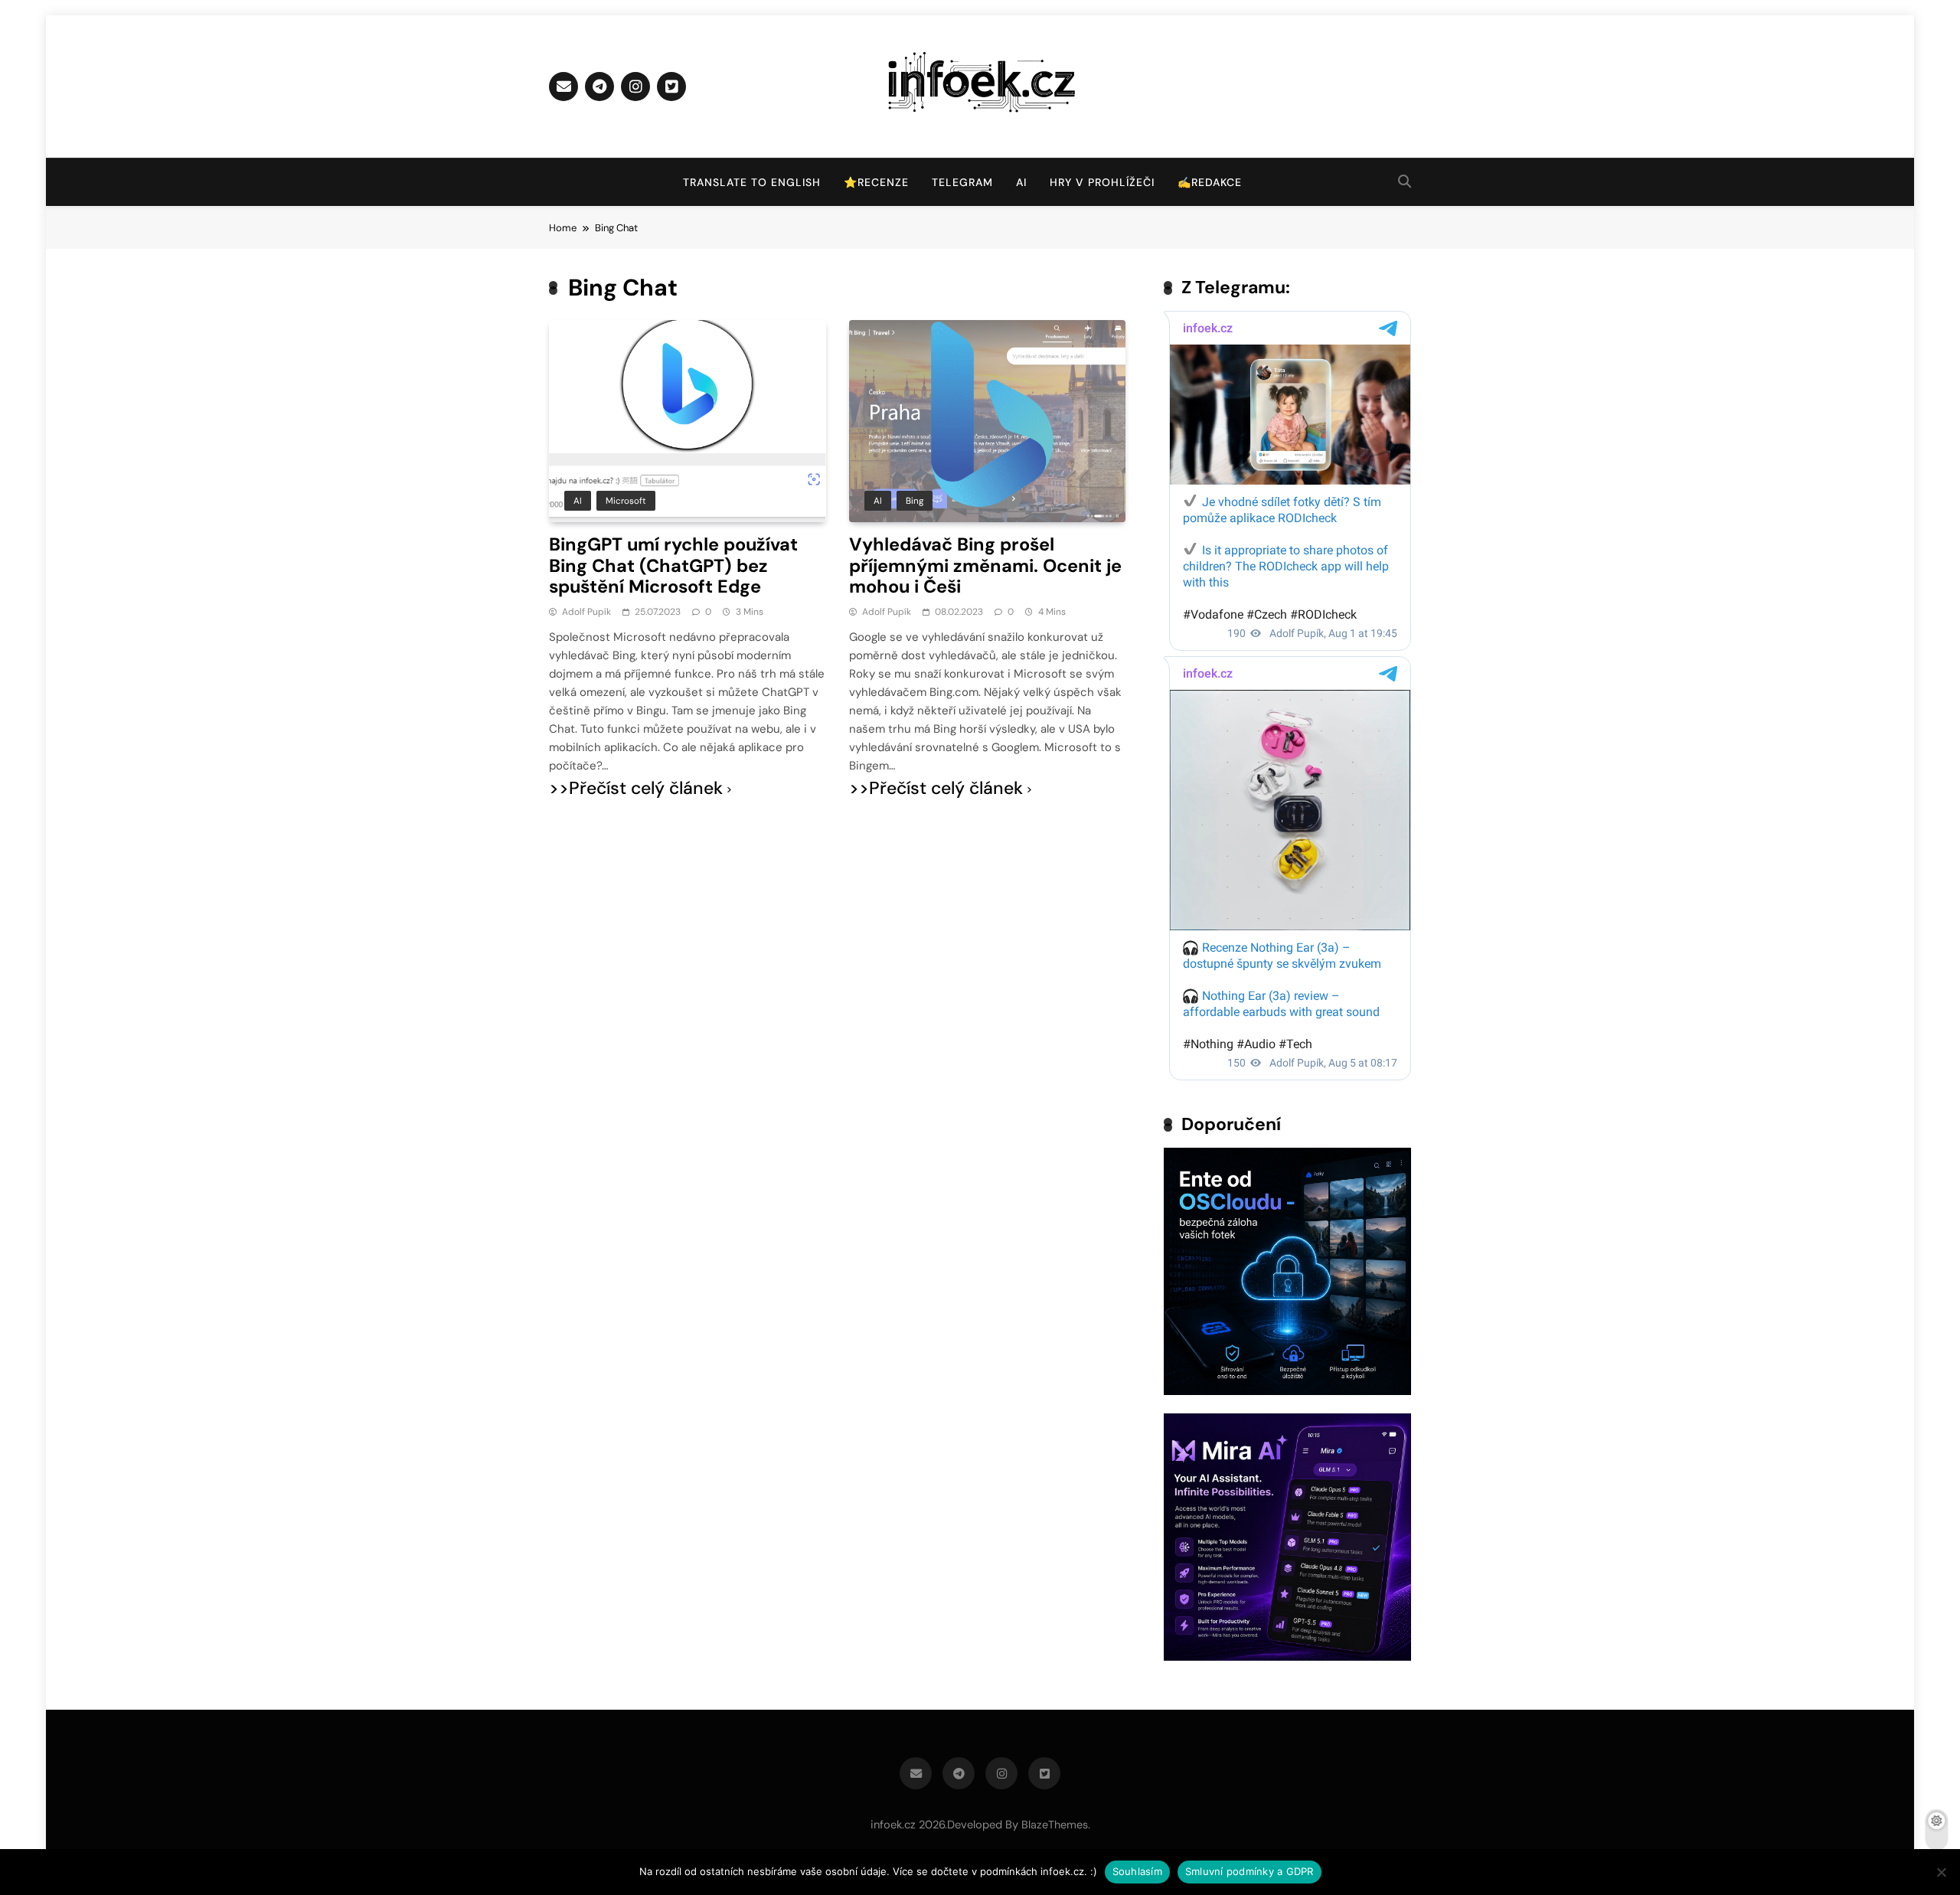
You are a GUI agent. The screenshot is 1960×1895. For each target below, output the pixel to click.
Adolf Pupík (586, 612)
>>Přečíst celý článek (636, 788)
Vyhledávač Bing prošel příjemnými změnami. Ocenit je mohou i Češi (985, 565)
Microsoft (626, 501)
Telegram (962, 182)
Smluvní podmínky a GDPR (1249, 1871)
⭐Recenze (876, 182)
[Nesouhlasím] (1941, 1872)
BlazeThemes (1055, 1825)
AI (1021, 182)
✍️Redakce (1210, 182)
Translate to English (752, 182)
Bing (915, 501)
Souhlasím (1137, 1871)
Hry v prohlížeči (1102, 182)
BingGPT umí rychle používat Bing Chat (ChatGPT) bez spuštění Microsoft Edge (673, 565)
